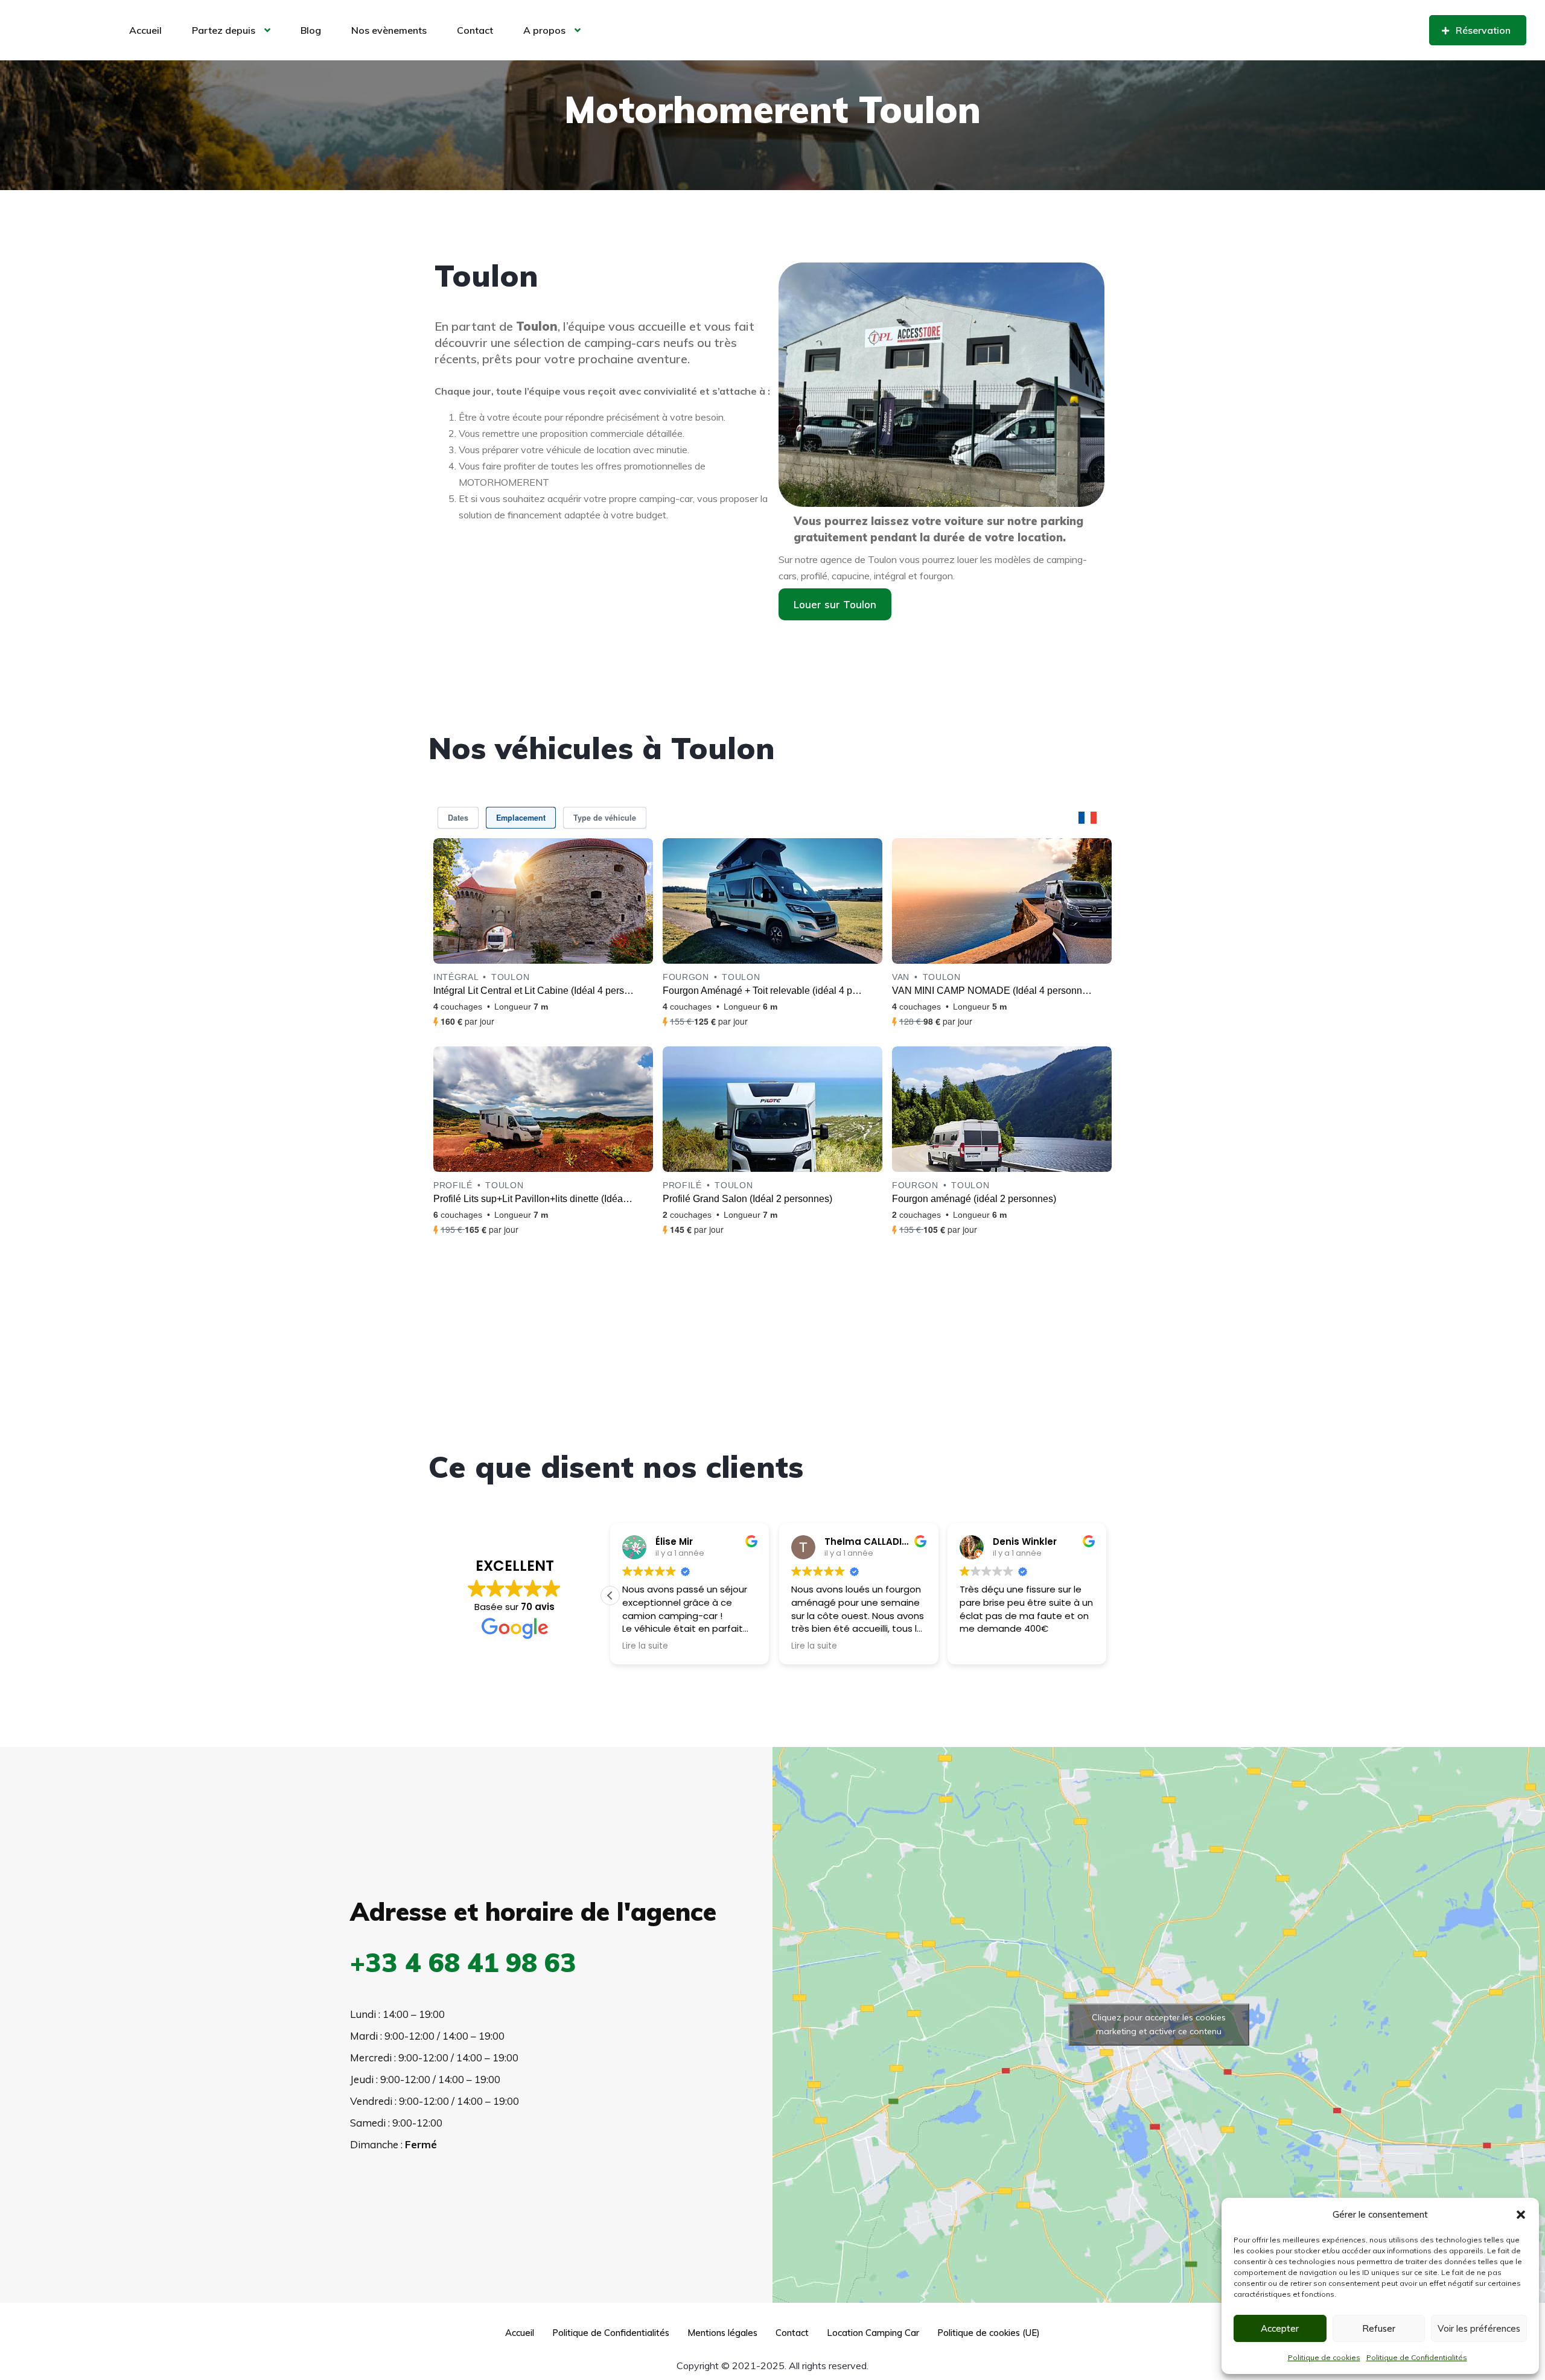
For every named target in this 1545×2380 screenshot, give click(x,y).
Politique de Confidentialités (1417, 2357)
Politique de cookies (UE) (989, 2333)
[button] (1521, 2215)
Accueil (145, 30)
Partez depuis (224, 30)
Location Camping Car (873, 2333)
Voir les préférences (1479, 2328)
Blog (311, 30)
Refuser (1379, 2328)
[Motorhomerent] (61, 31)
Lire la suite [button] (645, 1646)
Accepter (1280, 2328)
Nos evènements (389, 30)
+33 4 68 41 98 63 (463, 1962)
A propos (544, 30)
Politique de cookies (1324, 2357)
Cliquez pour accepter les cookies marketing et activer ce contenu (1159, 2024)
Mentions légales (722, 2333)
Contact (475, 30)
